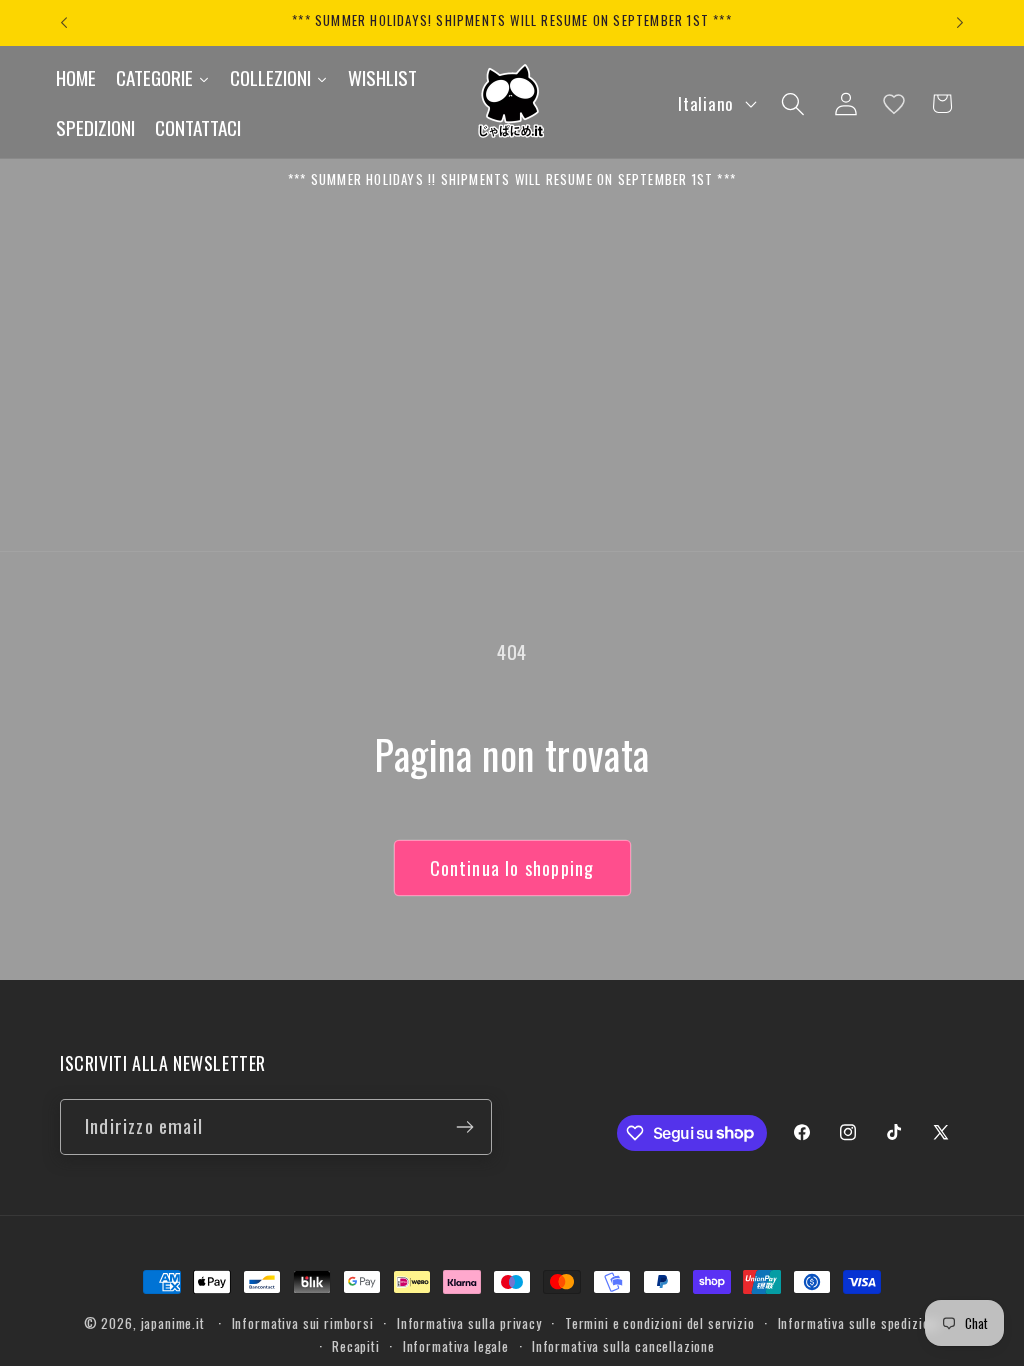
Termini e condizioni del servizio (660, 1323)
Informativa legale (456, 1346)
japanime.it (173, 1323)
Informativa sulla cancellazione (623, 1346)
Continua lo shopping (512, 868)
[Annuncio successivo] (960, 23)
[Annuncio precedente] (64, 23)
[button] (792, 103)
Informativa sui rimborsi (303, 1323)
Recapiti (356, 1346)
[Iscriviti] (464, 1127)
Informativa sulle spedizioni (859, 1323)
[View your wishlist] (894, 104)
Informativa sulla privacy (469, 1323)
